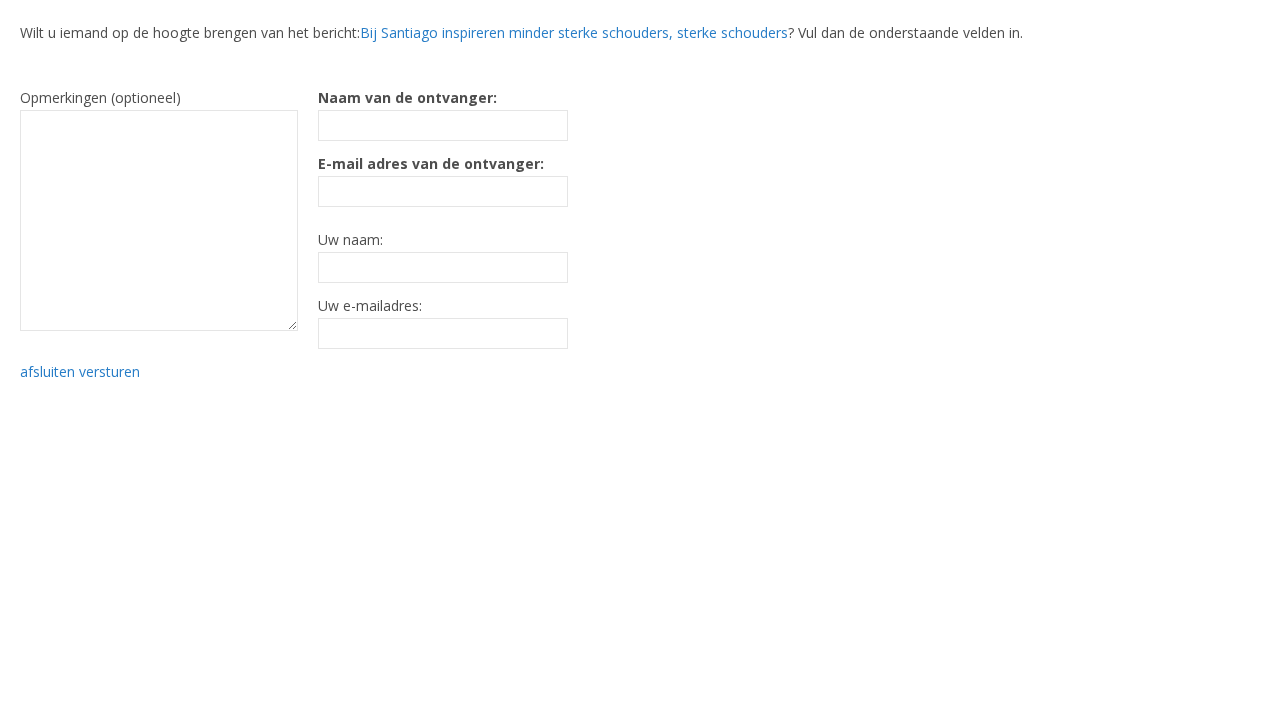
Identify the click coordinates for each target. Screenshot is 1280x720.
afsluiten (47, 371)
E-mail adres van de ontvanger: (431, 163)
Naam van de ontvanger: (407, 97)
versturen (109, 371)
